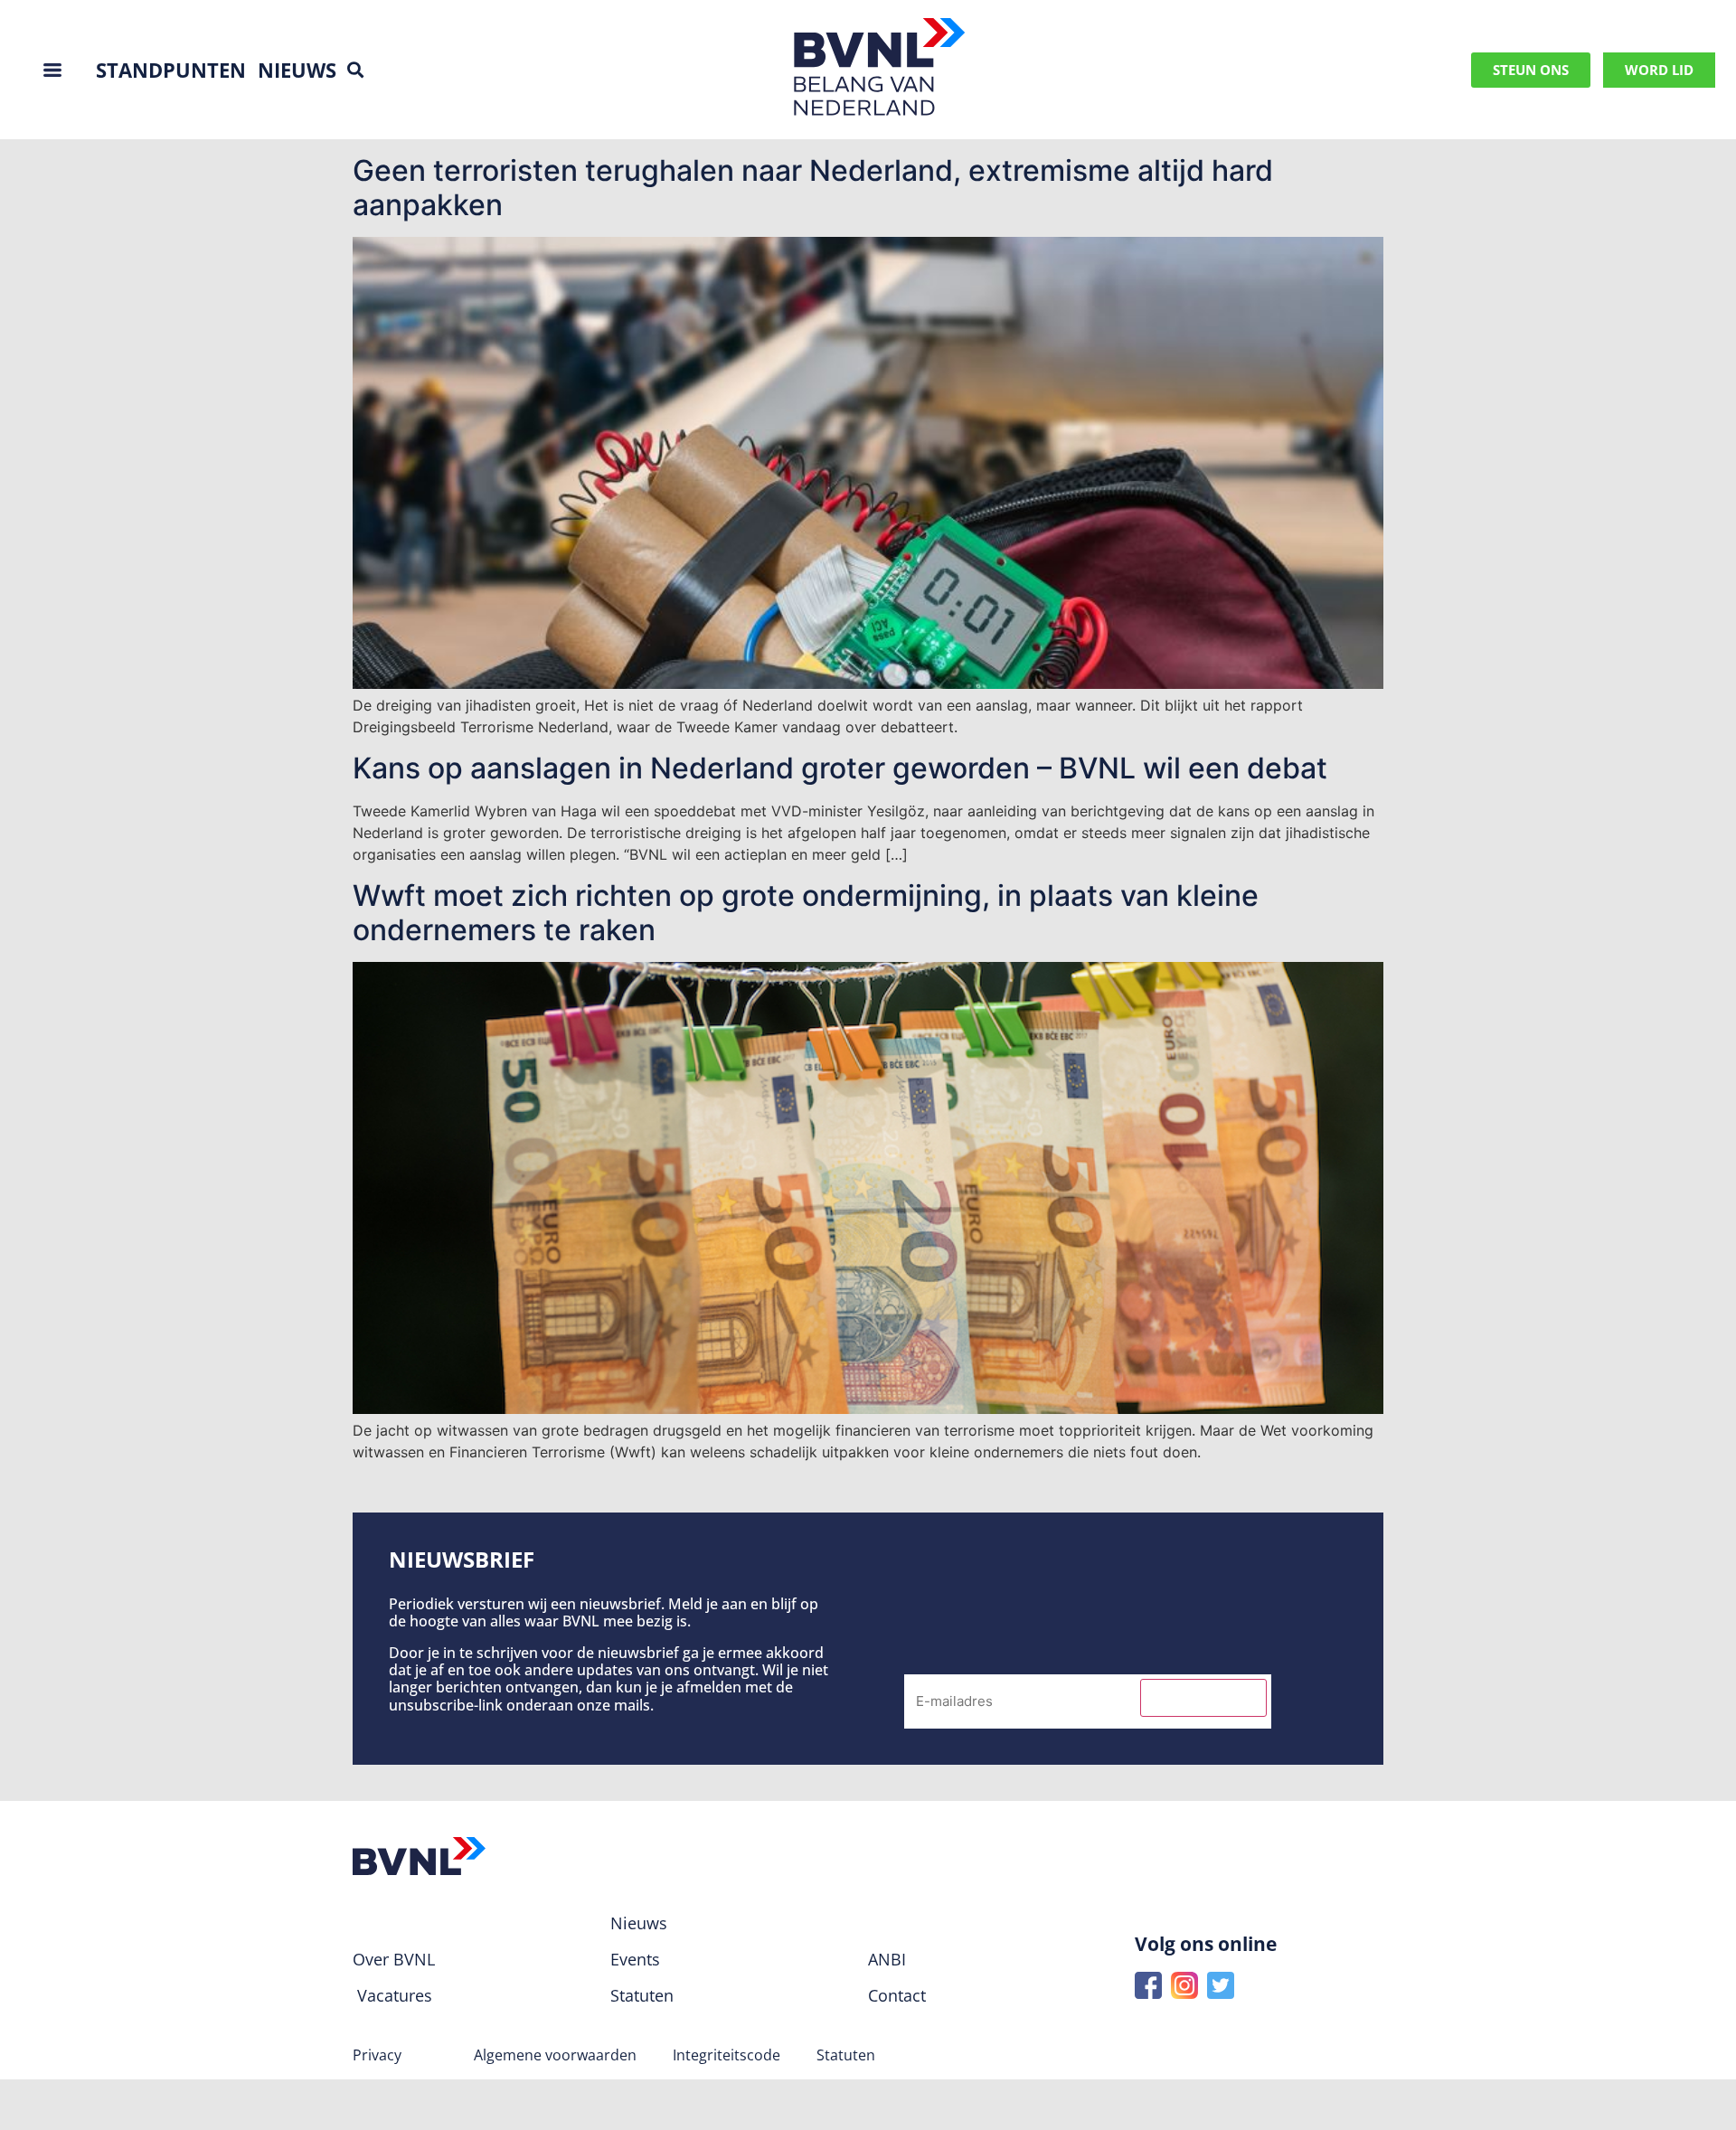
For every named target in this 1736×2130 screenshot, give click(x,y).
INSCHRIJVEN (1203, 1698)
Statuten (846, 2055)
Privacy (377, 2055)
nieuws (297, 70)
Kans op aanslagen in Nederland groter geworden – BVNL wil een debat (840, 768)
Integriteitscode (726, 2055)
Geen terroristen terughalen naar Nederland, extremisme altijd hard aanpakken (813, 188)
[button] (355, 70)
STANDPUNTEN (171, 70)
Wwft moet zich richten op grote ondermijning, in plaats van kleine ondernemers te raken (806, 913)
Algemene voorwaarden (555, 2055)
